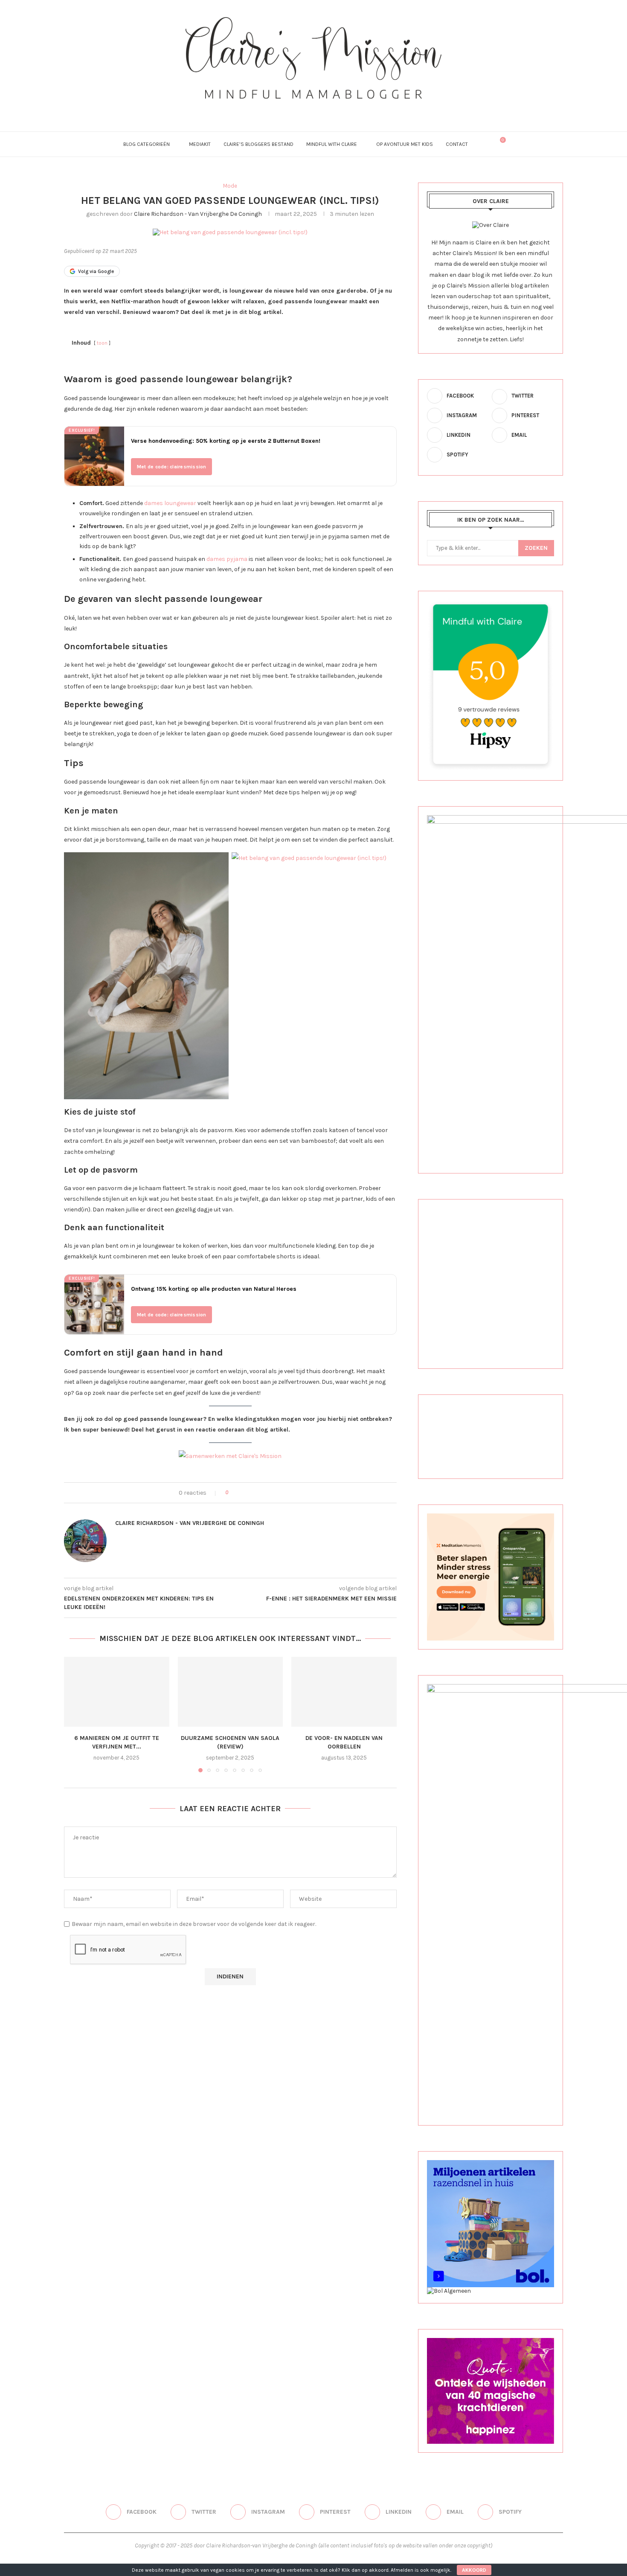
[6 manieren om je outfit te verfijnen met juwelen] (117, 1692)
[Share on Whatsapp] (274, 1493)
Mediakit (200, 144)
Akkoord (474, 2570)
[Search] (485, 144)
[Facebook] (279, 111)
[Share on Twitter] (250, 1493)
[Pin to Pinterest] (258, 1493)
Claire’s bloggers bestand (258, 144)
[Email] (337, 111)
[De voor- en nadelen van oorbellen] (344, 1692)
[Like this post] (233, 1493)
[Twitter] (291, 111)
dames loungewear (170, 503)
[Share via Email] (283, 1493)
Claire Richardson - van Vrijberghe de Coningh (198, 214)
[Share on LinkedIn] (266, 1493)
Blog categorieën (147, 144)
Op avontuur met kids (405, 144)
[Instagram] (302, 111)
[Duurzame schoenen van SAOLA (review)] (231, 1692)
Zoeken (536, 548)
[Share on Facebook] (242, 1493)
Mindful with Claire (332, 144)
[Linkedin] (325, 111)
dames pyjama (227, 559)
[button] (75, 1714)
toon (102, 343)
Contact (457, 144)
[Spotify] (348, 111)
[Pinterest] (314, 111)
